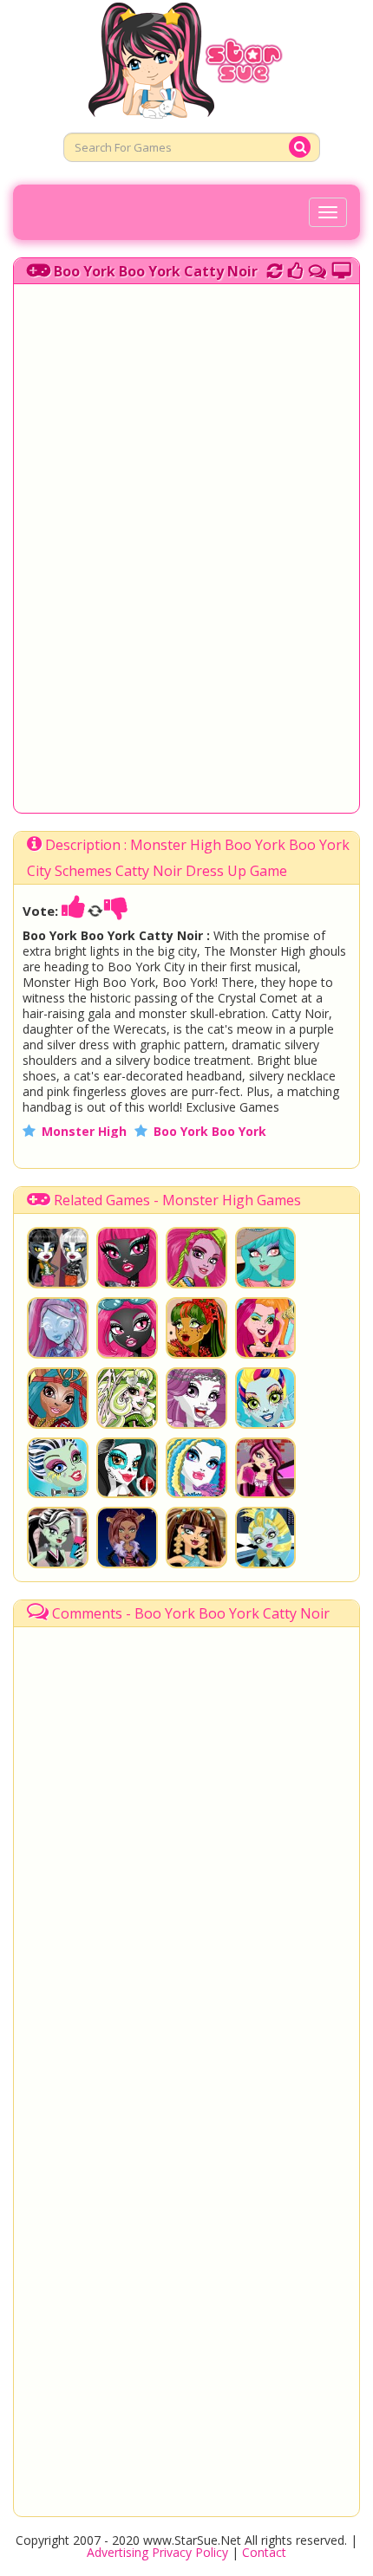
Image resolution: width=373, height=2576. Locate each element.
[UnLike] (116, 911)
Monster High (84, 1131)
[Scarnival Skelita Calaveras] (127, 1468)
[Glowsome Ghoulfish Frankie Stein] (58, 1468)
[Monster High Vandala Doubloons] (266, 1258)
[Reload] (275, 269)
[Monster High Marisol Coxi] (196, 1258)
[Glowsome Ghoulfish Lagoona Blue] (266, 1398)
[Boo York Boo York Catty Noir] (127, 1328)
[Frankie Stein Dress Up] (58, 1538)
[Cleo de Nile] (196, 1538)
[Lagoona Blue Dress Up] (266, 1538)
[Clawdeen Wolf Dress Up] (127, 1538)
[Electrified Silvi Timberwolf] (196, 1468)
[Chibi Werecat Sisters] (58, 1258)
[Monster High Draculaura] (266, 1468)
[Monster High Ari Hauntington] (196, 1398)
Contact (264, 2552)
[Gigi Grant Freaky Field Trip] (266, 1328)
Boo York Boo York (210, 1131)
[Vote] (295, 269)
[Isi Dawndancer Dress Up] (58, 1398)
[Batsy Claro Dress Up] (127, 1398)
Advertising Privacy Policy (157, 2552)
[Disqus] (317, 269)
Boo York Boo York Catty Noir (156, 271)
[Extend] (341, 269)
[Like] (74, 911)
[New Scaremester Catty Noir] (127, 1258)
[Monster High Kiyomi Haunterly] (58, 1328)
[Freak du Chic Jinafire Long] (196, 1328)
